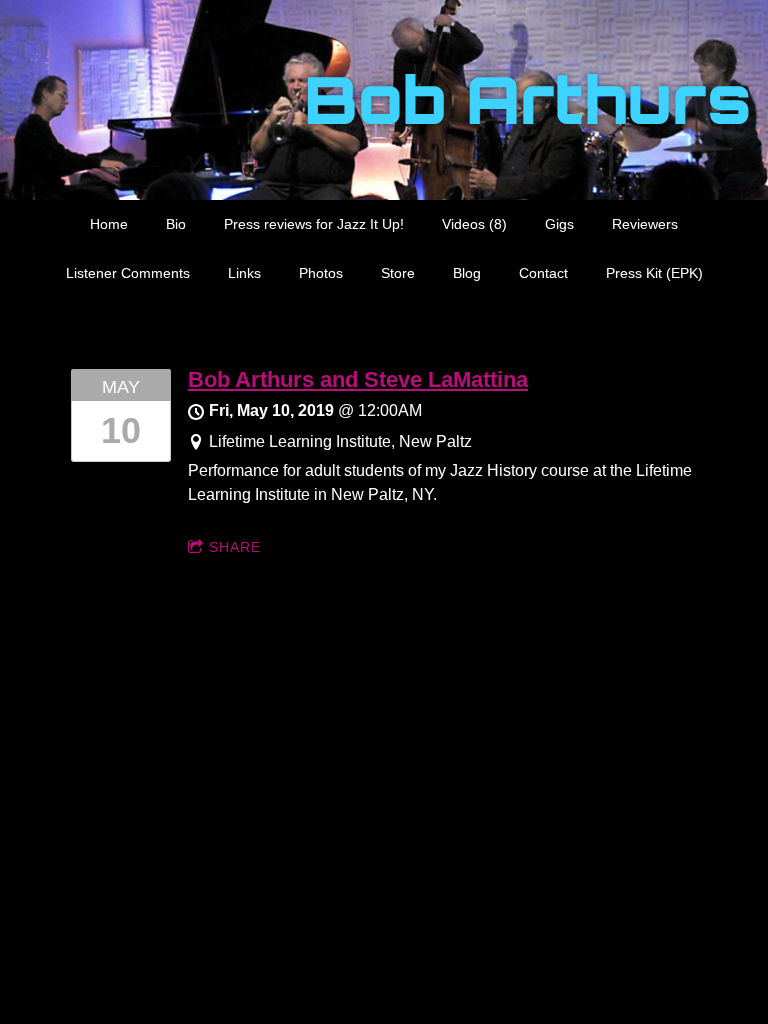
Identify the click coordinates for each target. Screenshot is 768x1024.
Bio (176, 224)
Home (109, 224)
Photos (321, 273)
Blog (467, 273)
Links (244, 273)
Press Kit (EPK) (654, 273)
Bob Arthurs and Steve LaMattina (358, 379)
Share (235, 547)
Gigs (559, 224)
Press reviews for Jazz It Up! (314, 224)
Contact (543, 273)
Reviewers (645, 224)
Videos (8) (474, 224)
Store (398, 273)
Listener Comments (128, 273)
